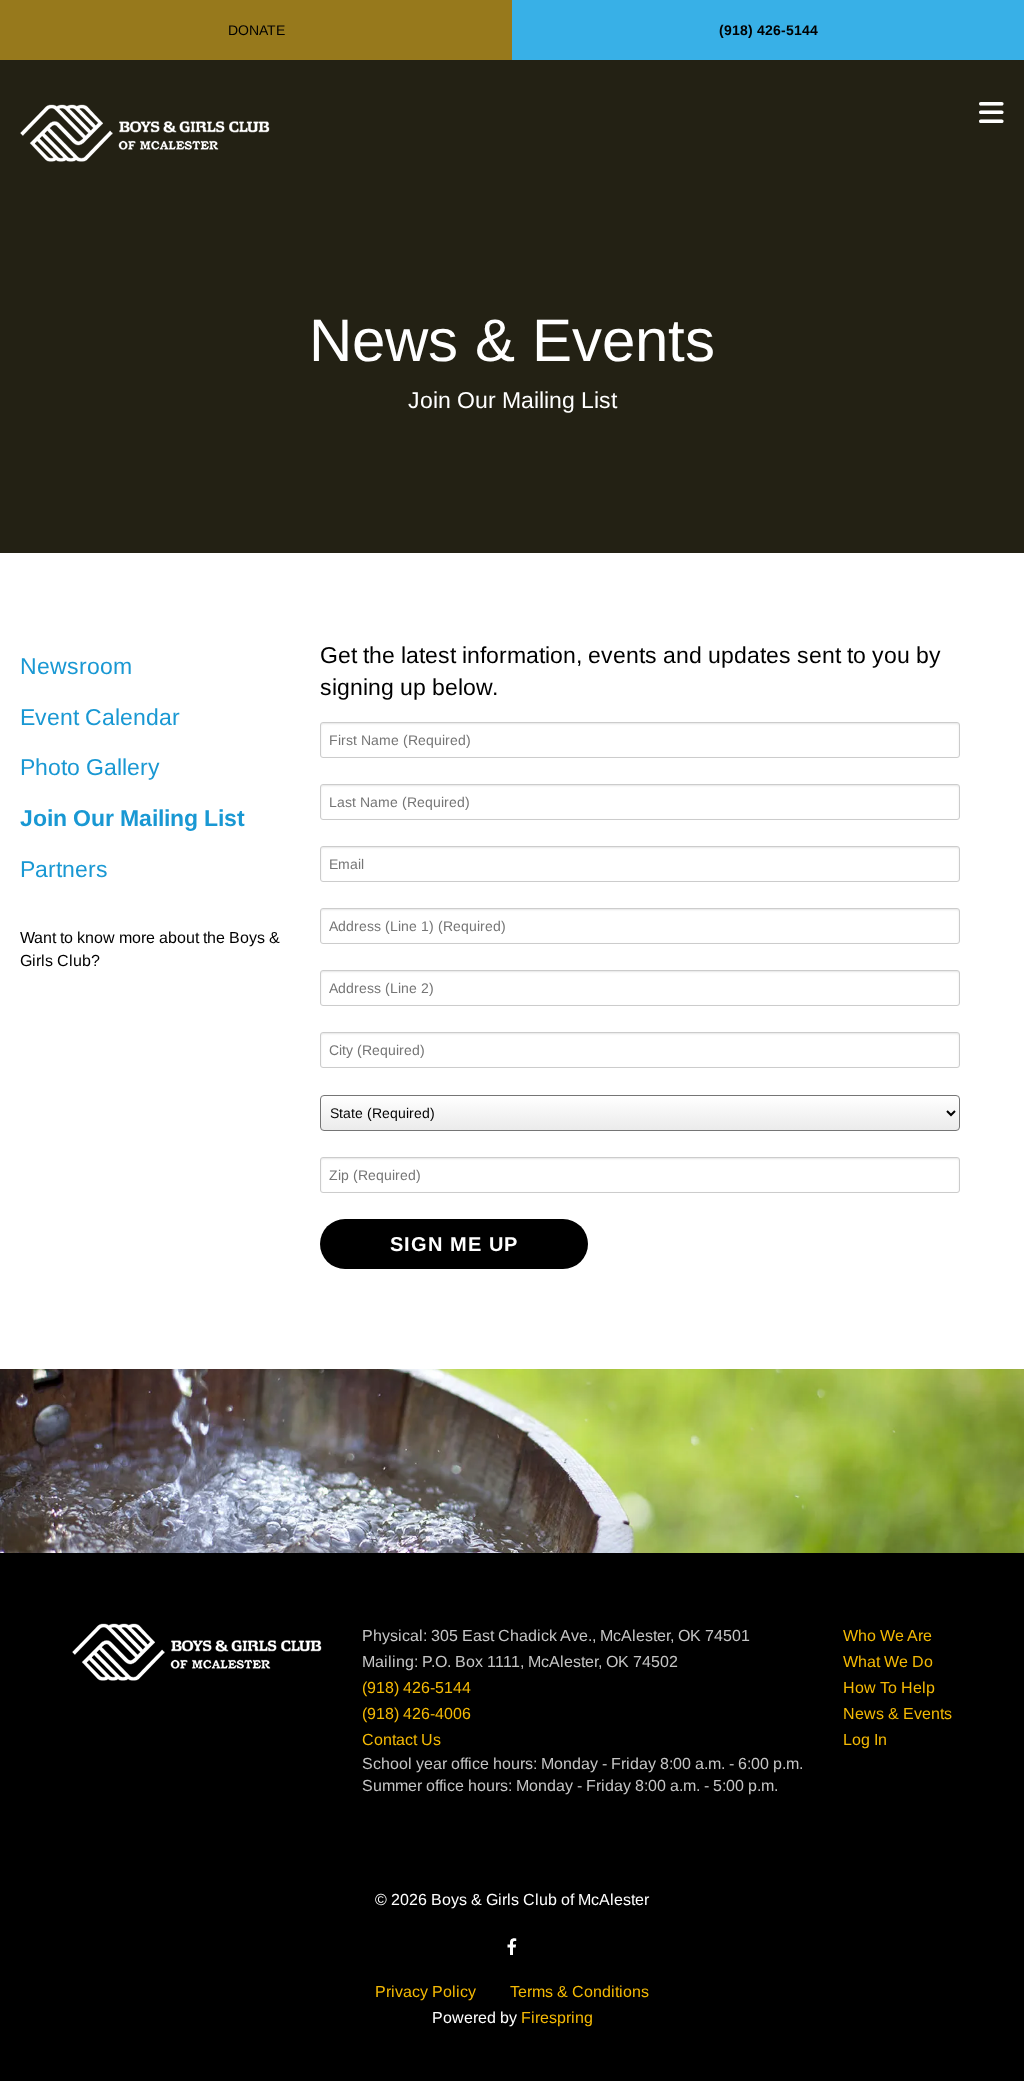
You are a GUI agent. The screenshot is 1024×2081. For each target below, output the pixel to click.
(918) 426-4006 (416, 1713)
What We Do (888, 1661)
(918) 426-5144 (768, 30)
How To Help (889, 1687)
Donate (256, 30)
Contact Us (401, 1739)
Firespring (557, 2017)
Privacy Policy (425, 1991)
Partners (64, 869)
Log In (865, 1739)
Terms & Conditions (579, 1991)
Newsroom (76, 666)
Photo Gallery (90, 767)
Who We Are (887, 1635)
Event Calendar (100, 717)
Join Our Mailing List (132, 818)
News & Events (897, 1713)
